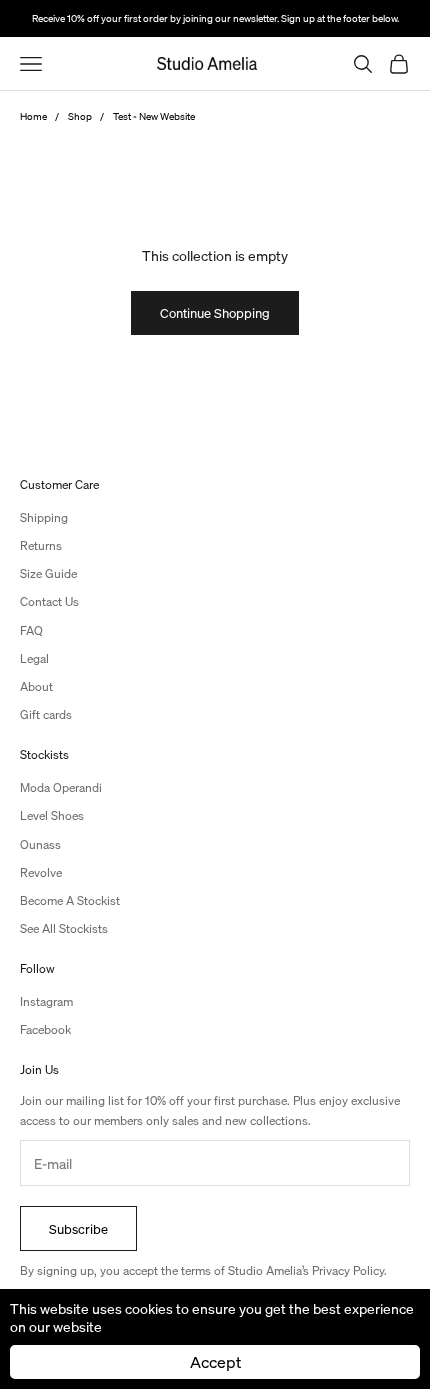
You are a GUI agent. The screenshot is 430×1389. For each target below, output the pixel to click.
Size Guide (48, 573)
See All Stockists (64, 928)
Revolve (41, 872)
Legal (34, 658)
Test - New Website (154, 116)
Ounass (40, 844)
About (36, 686)
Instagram (46, 1001)
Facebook (45, 1029)
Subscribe (78, 1228)
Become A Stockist (70, 900)
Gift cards (46, 714)
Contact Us (49, 601)
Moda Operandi (61, 787)
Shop (80, 116)
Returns (41, 545)
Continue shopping (215, 312)
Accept (215, 1361)
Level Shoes (52, 815)
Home (33, 116)
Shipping (44, 517)
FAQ (31, 630)
